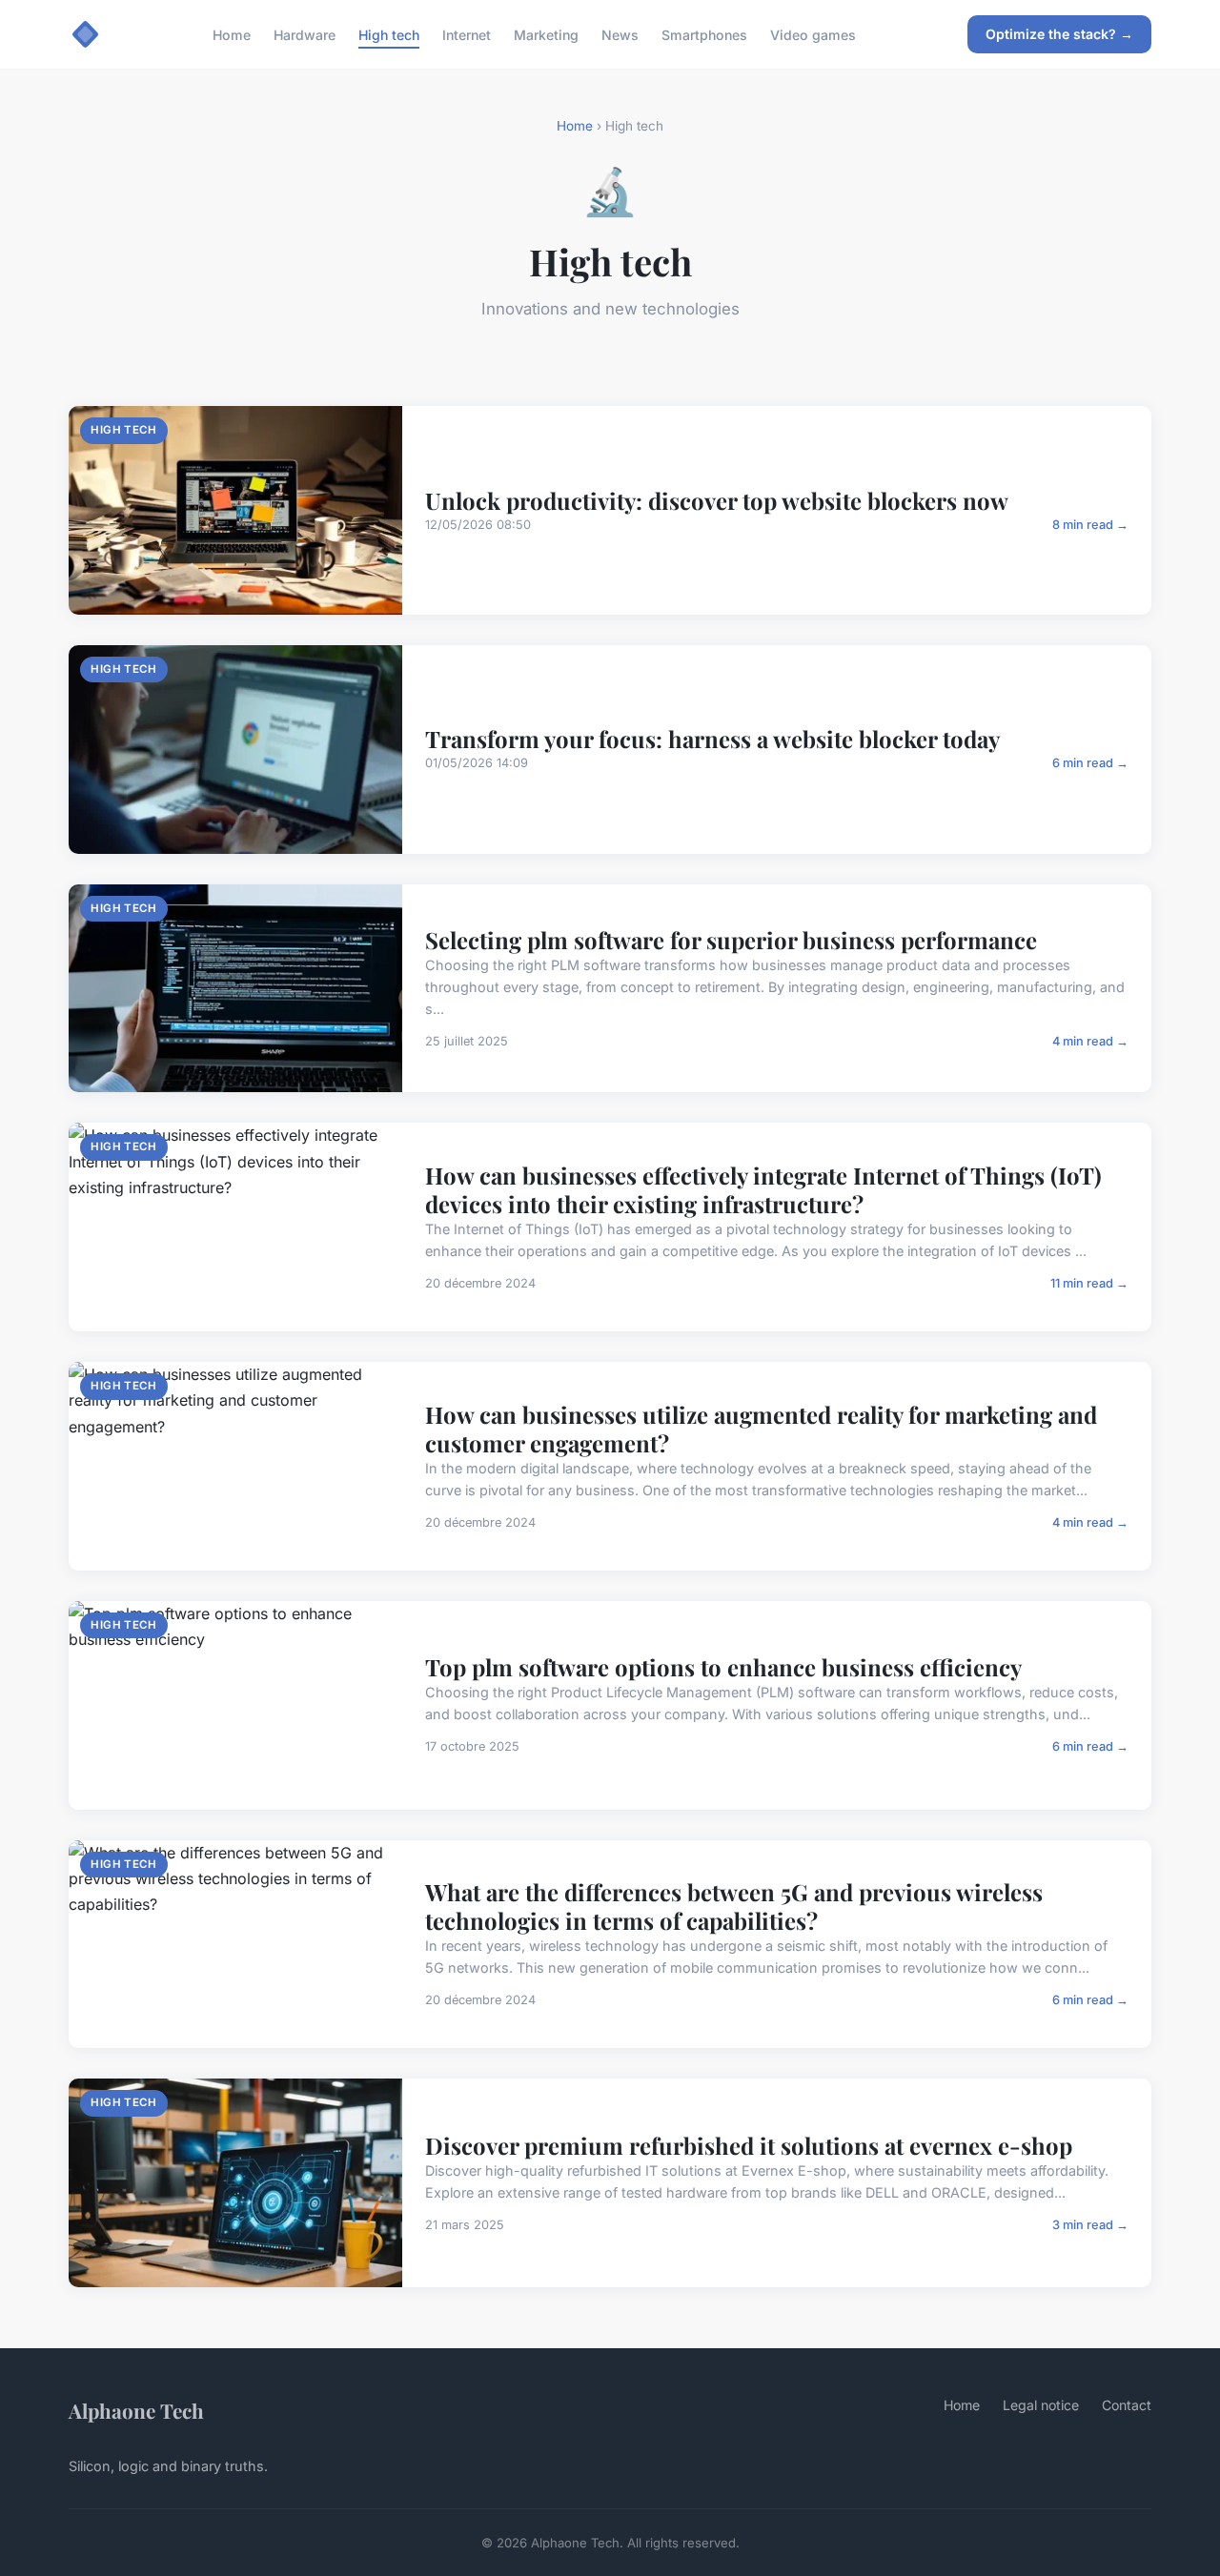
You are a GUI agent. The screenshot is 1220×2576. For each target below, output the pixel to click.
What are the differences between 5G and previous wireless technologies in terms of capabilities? (734, 1906)
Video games (813, 34)
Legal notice (1041, 2405)
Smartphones (704, 34)
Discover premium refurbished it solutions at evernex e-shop (749, 2145)
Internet (467, 34)
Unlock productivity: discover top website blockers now (717, 500)
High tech (389, 34)
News (620, 34)
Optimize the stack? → (1059, 34)
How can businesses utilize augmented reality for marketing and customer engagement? (761, 1429)
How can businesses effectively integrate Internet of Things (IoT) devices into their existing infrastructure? (763, 1189)
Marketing (546, 34)
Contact (1127, 2405)
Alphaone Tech (136, 2410)
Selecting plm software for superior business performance (731, 940)
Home (232, 34)
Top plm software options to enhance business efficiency (723, 1667)
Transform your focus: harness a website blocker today (712, 739)
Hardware (305, 34)
